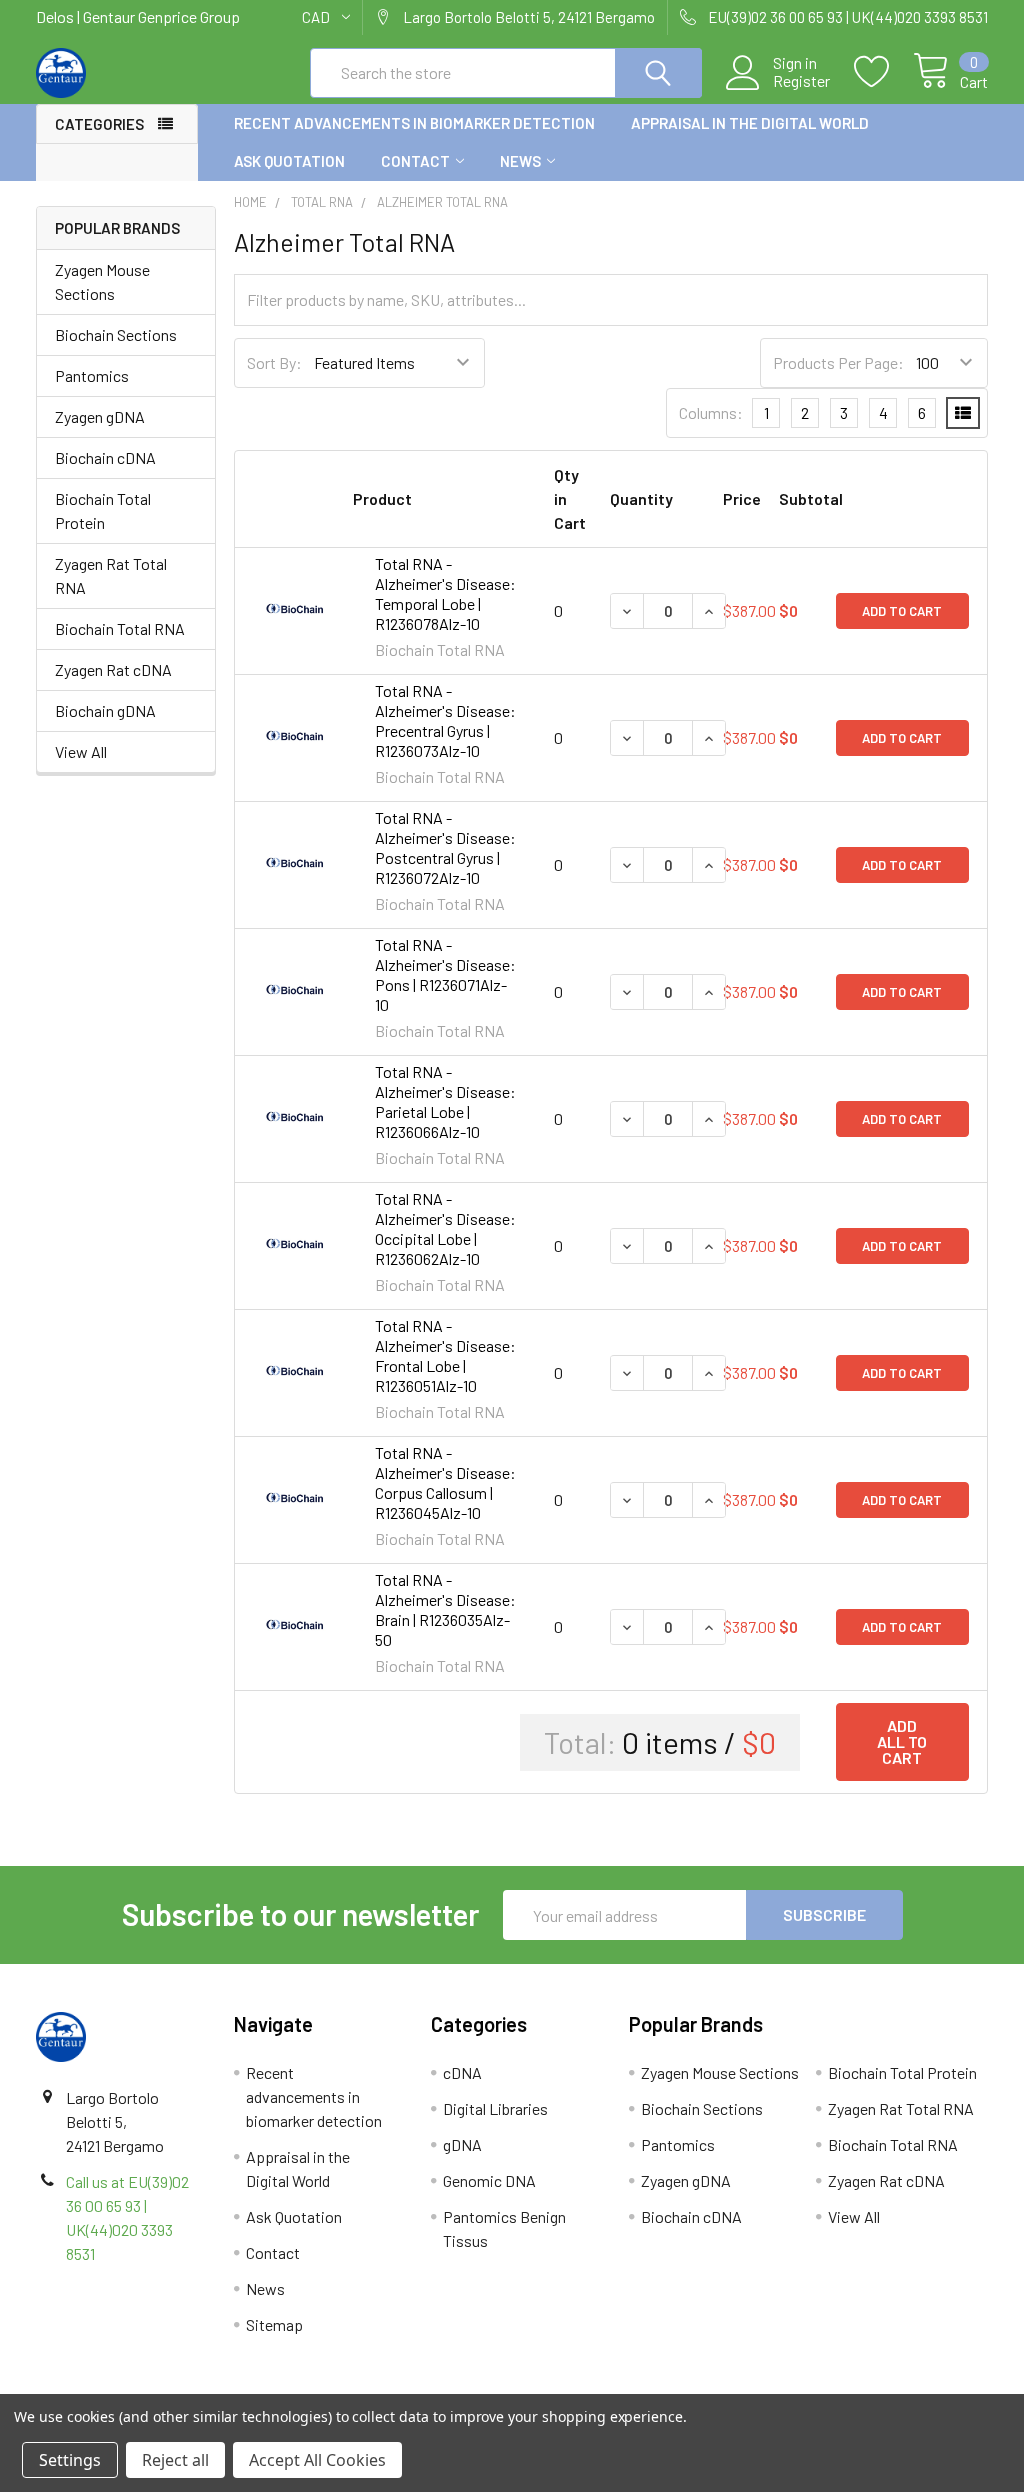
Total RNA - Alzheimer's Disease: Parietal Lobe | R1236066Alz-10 (445, 1101)
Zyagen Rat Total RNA (111, 575)
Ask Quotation (289, 161)
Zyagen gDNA (100, 416)
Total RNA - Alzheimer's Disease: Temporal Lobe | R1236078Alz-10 (445, 593)
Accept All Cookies (317, 2460)
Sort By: (274, 362)
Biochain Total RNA (120, 628)
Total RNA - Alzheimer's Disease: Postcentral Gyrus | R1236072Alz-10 (445, 847)
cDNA (462, 2072)
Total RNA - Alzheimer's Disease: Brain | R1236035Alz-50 (445, 1609)
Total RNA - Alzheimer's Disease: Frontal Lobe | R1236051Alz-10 (445, 1355)
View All (81, 751)
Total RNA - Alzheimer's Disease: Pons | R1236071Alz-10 (445, 974)
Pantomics (92, 375)
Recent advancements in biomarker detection (414, 123)
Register (801, 81)
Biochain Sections (116, 334)
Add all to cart (902, 1741)
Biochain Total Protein (103, 510)
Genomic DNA (489, 2180)
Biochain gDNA (105, 710)
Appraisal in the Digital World (750, 123)
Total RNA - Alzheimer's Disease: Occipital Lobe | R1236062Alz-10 (445, 1228)
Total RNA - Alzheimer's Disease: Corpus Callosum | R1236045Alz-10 (445, 1482)
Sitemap (274, 2324)
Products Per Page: (838, 362)
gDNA (462, 2144)
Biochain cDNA (105, 457)
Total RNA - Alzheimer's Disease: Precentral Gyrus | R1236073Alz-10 (445, 720)
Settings (70, 2460)
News (520, 161)
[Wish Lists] (883, 72)
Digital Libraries (495, 2108)
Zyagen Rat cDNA (113, 669)
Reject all (175, 2460)
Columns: (711, 412)
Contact (415, 161)
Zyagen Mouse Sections (102, 281)
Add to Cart (902, 611)
